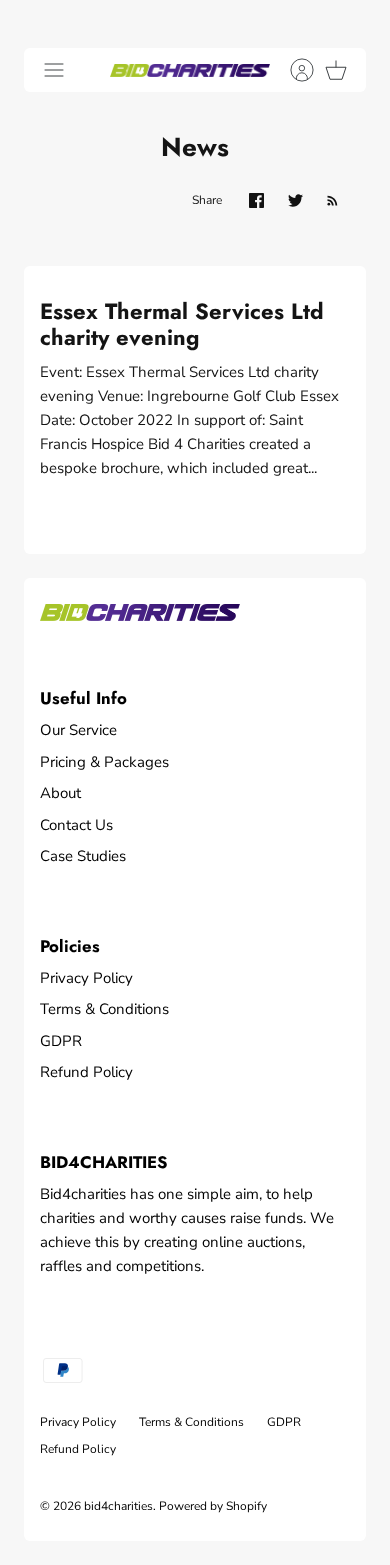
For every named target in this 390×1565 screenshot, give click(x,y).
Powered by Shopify (213, 1506)
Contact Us (76, 825)
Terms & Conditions (104, 1009)
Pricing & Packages (104, 762)
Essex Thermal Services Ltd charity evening (182, 324)
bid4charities (118, 1506)
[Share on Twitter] (295, 200)
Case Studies (83, 856)
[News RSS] (332, 200)
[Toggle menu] (54, 70)
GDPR (61, 1041)
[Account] (292, 70)
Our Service (78, 730)
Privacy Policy (86, 978)
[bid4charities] (190, 69)
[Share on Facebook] (256, 200)
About (60, 793)
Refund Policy (86, 1072)
